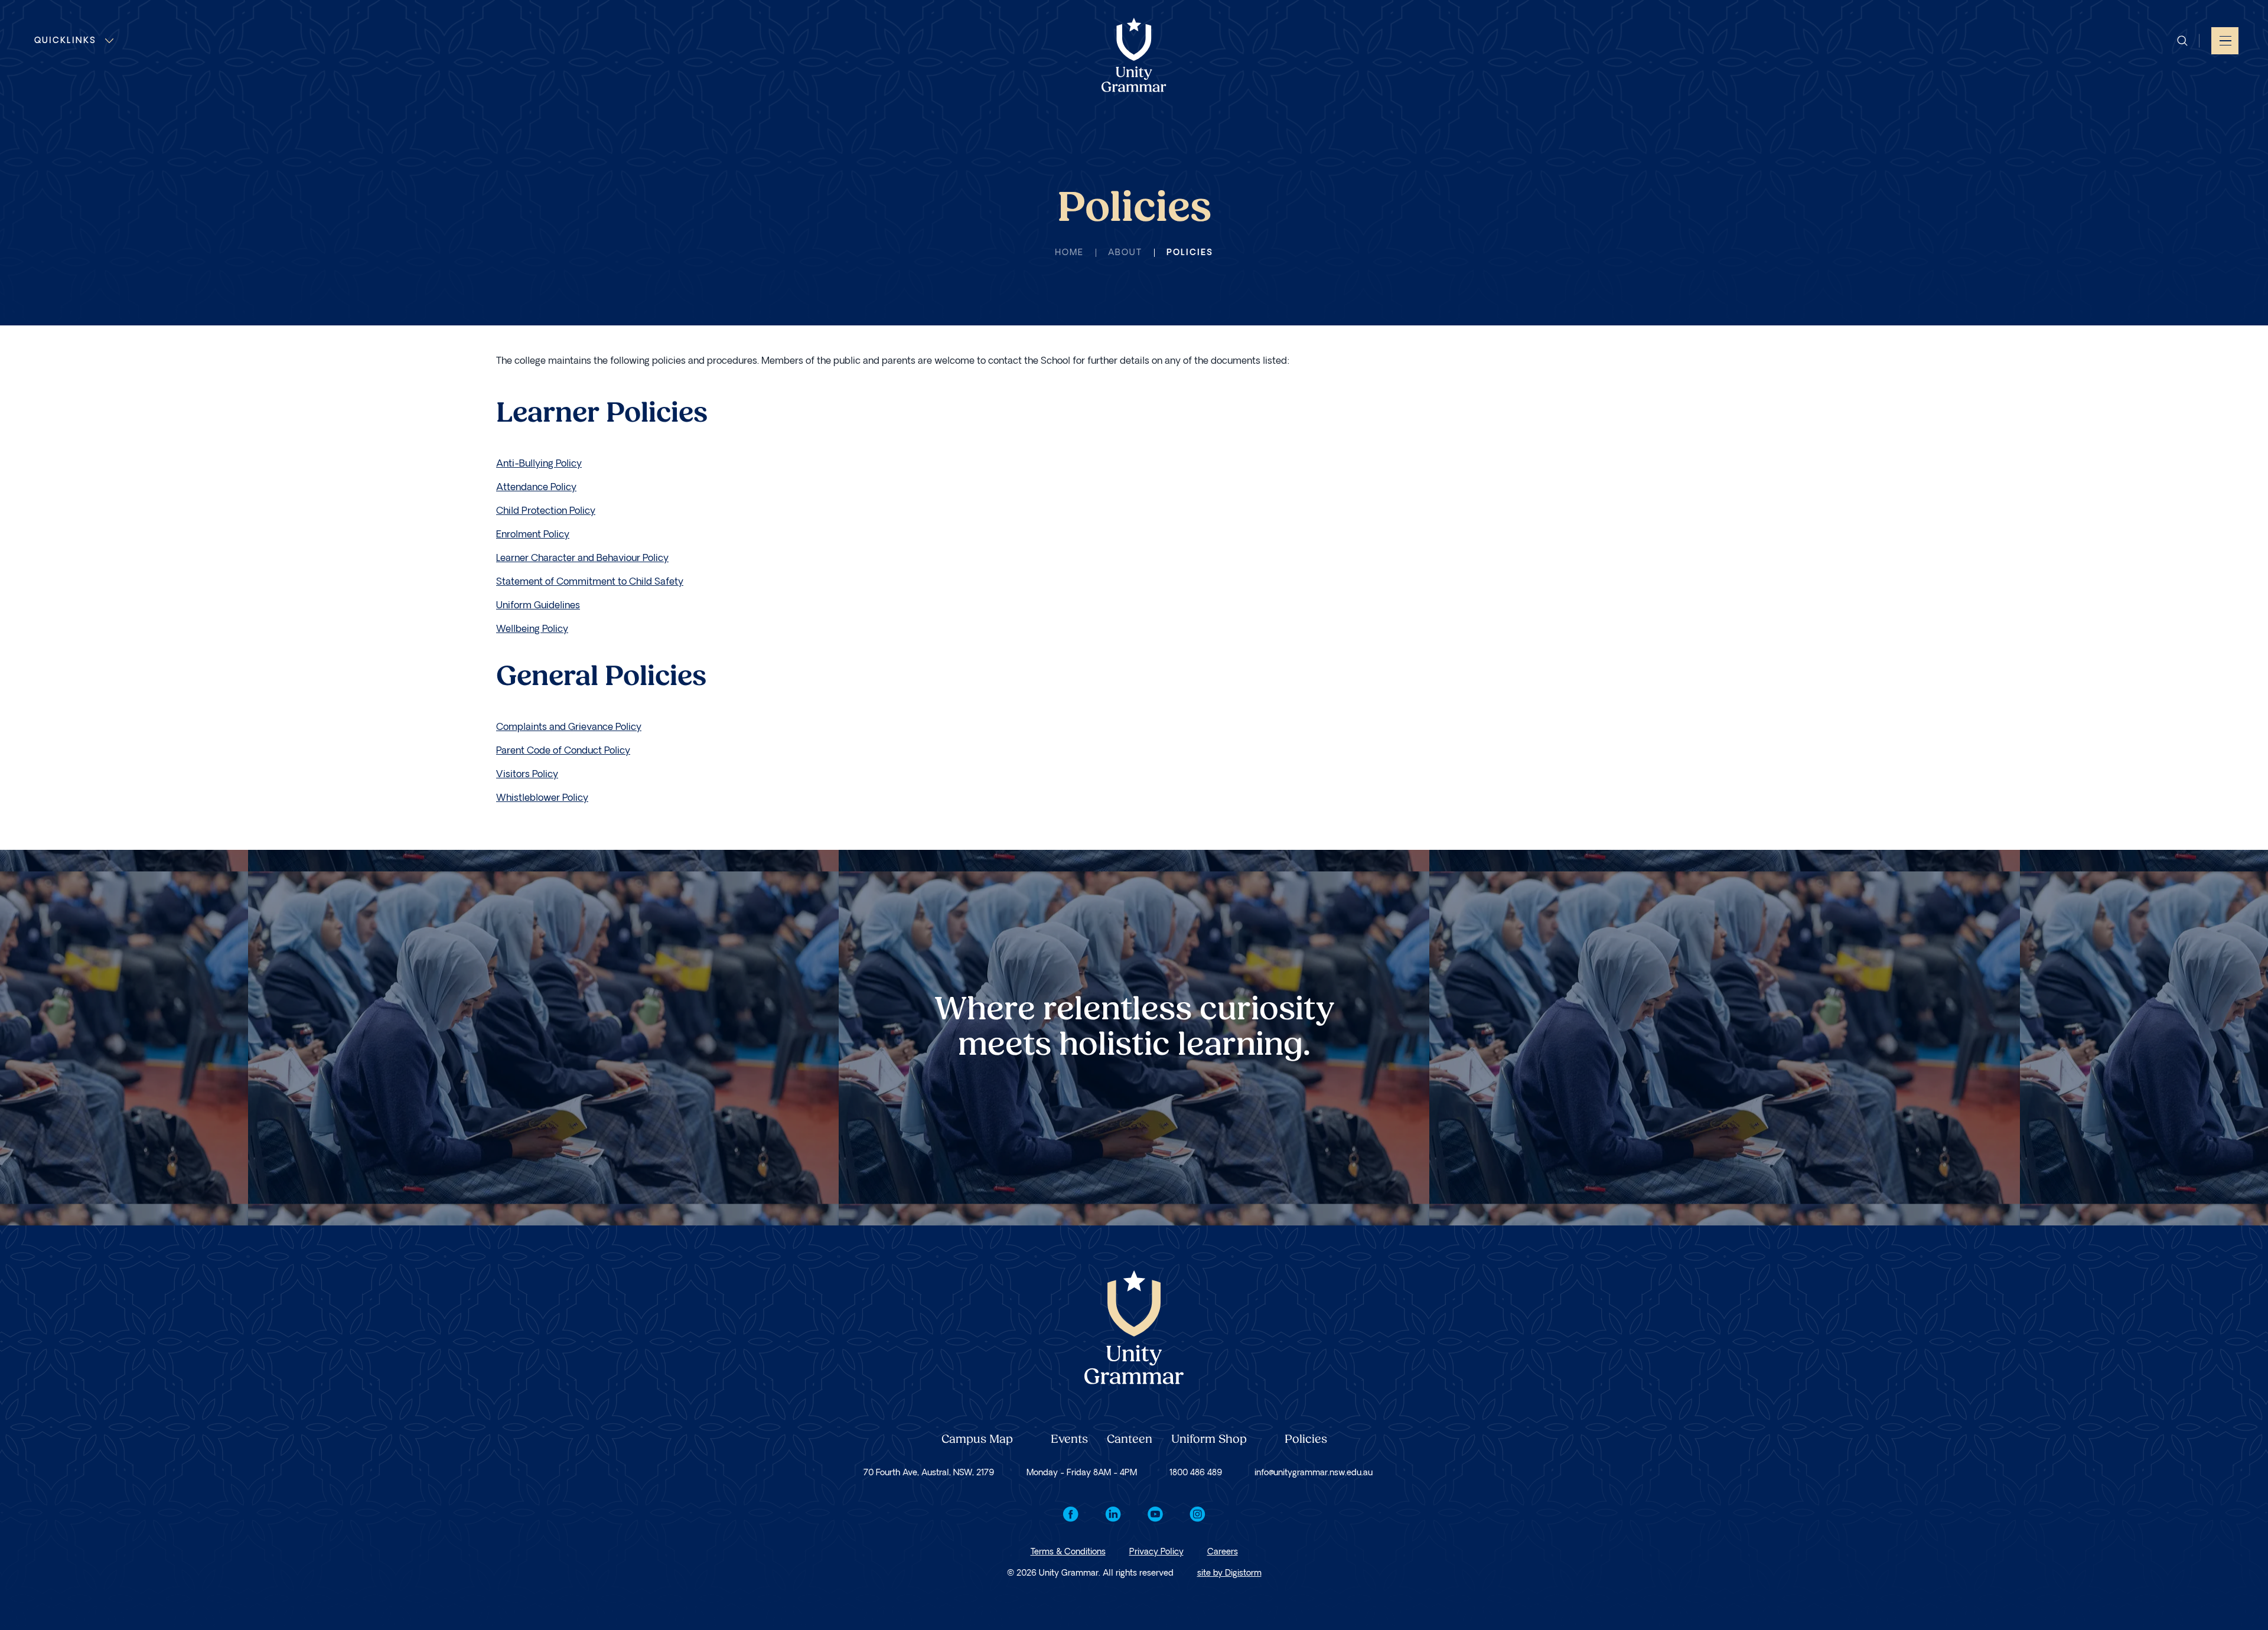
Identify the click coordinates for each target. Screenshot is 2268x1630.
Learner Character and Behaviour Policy (582, 558)
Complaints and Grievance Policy (569, 727)
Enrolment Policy (533, 534)
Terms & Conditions (1068, 1552)
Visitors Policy (527, 774)
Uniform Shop (1209, 1440)
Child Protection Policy (546, 511)
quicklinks (65, 40)
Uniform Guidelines (538, 605)
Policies (1306, 1440)
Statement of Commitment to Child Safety (590, 581)
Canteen (1130, 1440)
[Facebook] (1071, 1514)
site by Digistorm (1229, 1573)
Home (1069, 252)
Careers (1223, 1552)
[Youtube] (1155, 1514)
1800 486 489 (1196, 1473)
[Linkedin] (1113, 1514)
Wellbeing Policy (532, 629)
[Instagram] (1197, 1514)
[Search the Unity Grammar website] (2182, 41)
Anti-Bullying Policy (539, 463)
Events (1069, 1440)
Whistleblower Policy (542, 798)
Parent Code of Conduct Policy (563, 750)
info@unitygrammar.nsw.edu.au (1314, 1473)
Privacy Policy (1156, 1552)
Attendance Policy (536, 487)
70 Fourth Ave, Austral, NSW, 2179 (929, 1473)
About (1125, 252)
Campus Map (977, 1440)
